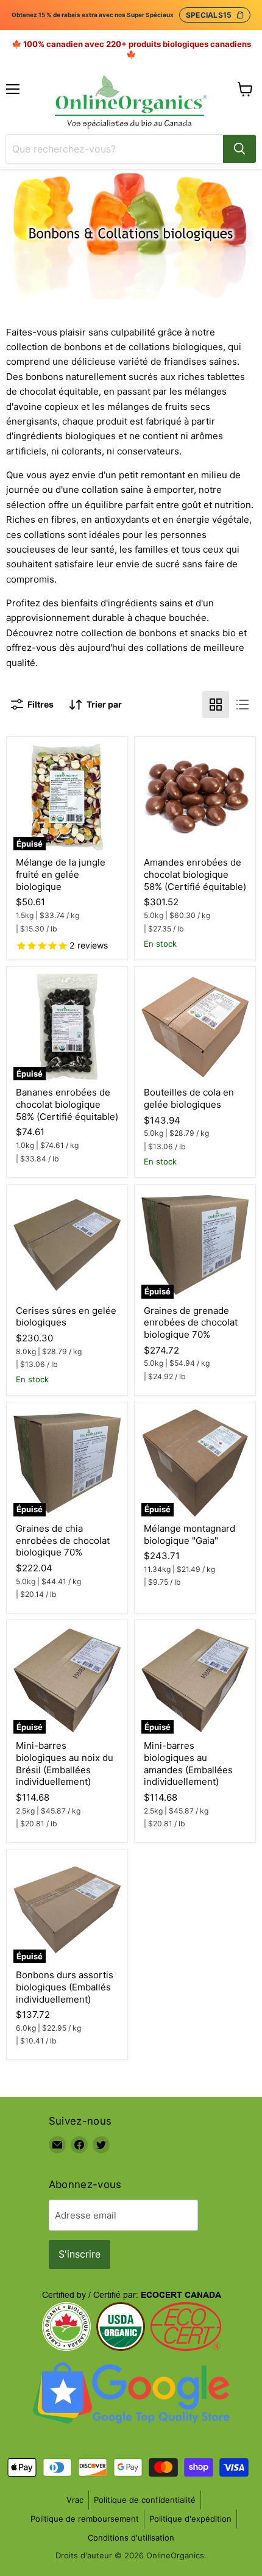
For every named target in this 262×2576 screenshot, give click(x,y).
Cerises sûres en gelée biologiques (66, 1317)
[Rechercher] (239, 149)
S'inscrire (80, 2254)
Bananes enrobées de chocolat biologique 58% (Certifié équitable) (67, 1104)
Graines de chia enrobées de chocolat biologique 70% (63, 1540)
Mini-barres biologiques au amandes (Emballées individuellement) (188, 1763)
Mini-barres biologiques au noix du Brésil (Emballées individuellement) (65, 1763)
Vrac (75, 2500)
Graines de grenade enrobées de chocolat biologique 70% (191, 1322)
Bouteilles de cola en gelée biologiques (189, 1098)
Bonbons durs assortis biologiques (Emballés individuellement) (65, 1987)
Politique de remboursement (85, 2519)
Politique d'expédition (190, 2519)
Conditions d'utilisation (131, 2538)
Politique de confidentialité (145, 2500)
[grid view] (216, 705)
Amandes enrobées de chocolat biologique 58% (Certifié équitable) (195, 874)
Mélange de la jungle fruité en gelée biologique (61, 874)
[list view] (243, 705)
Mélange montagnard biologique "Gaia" (189, 1534)
